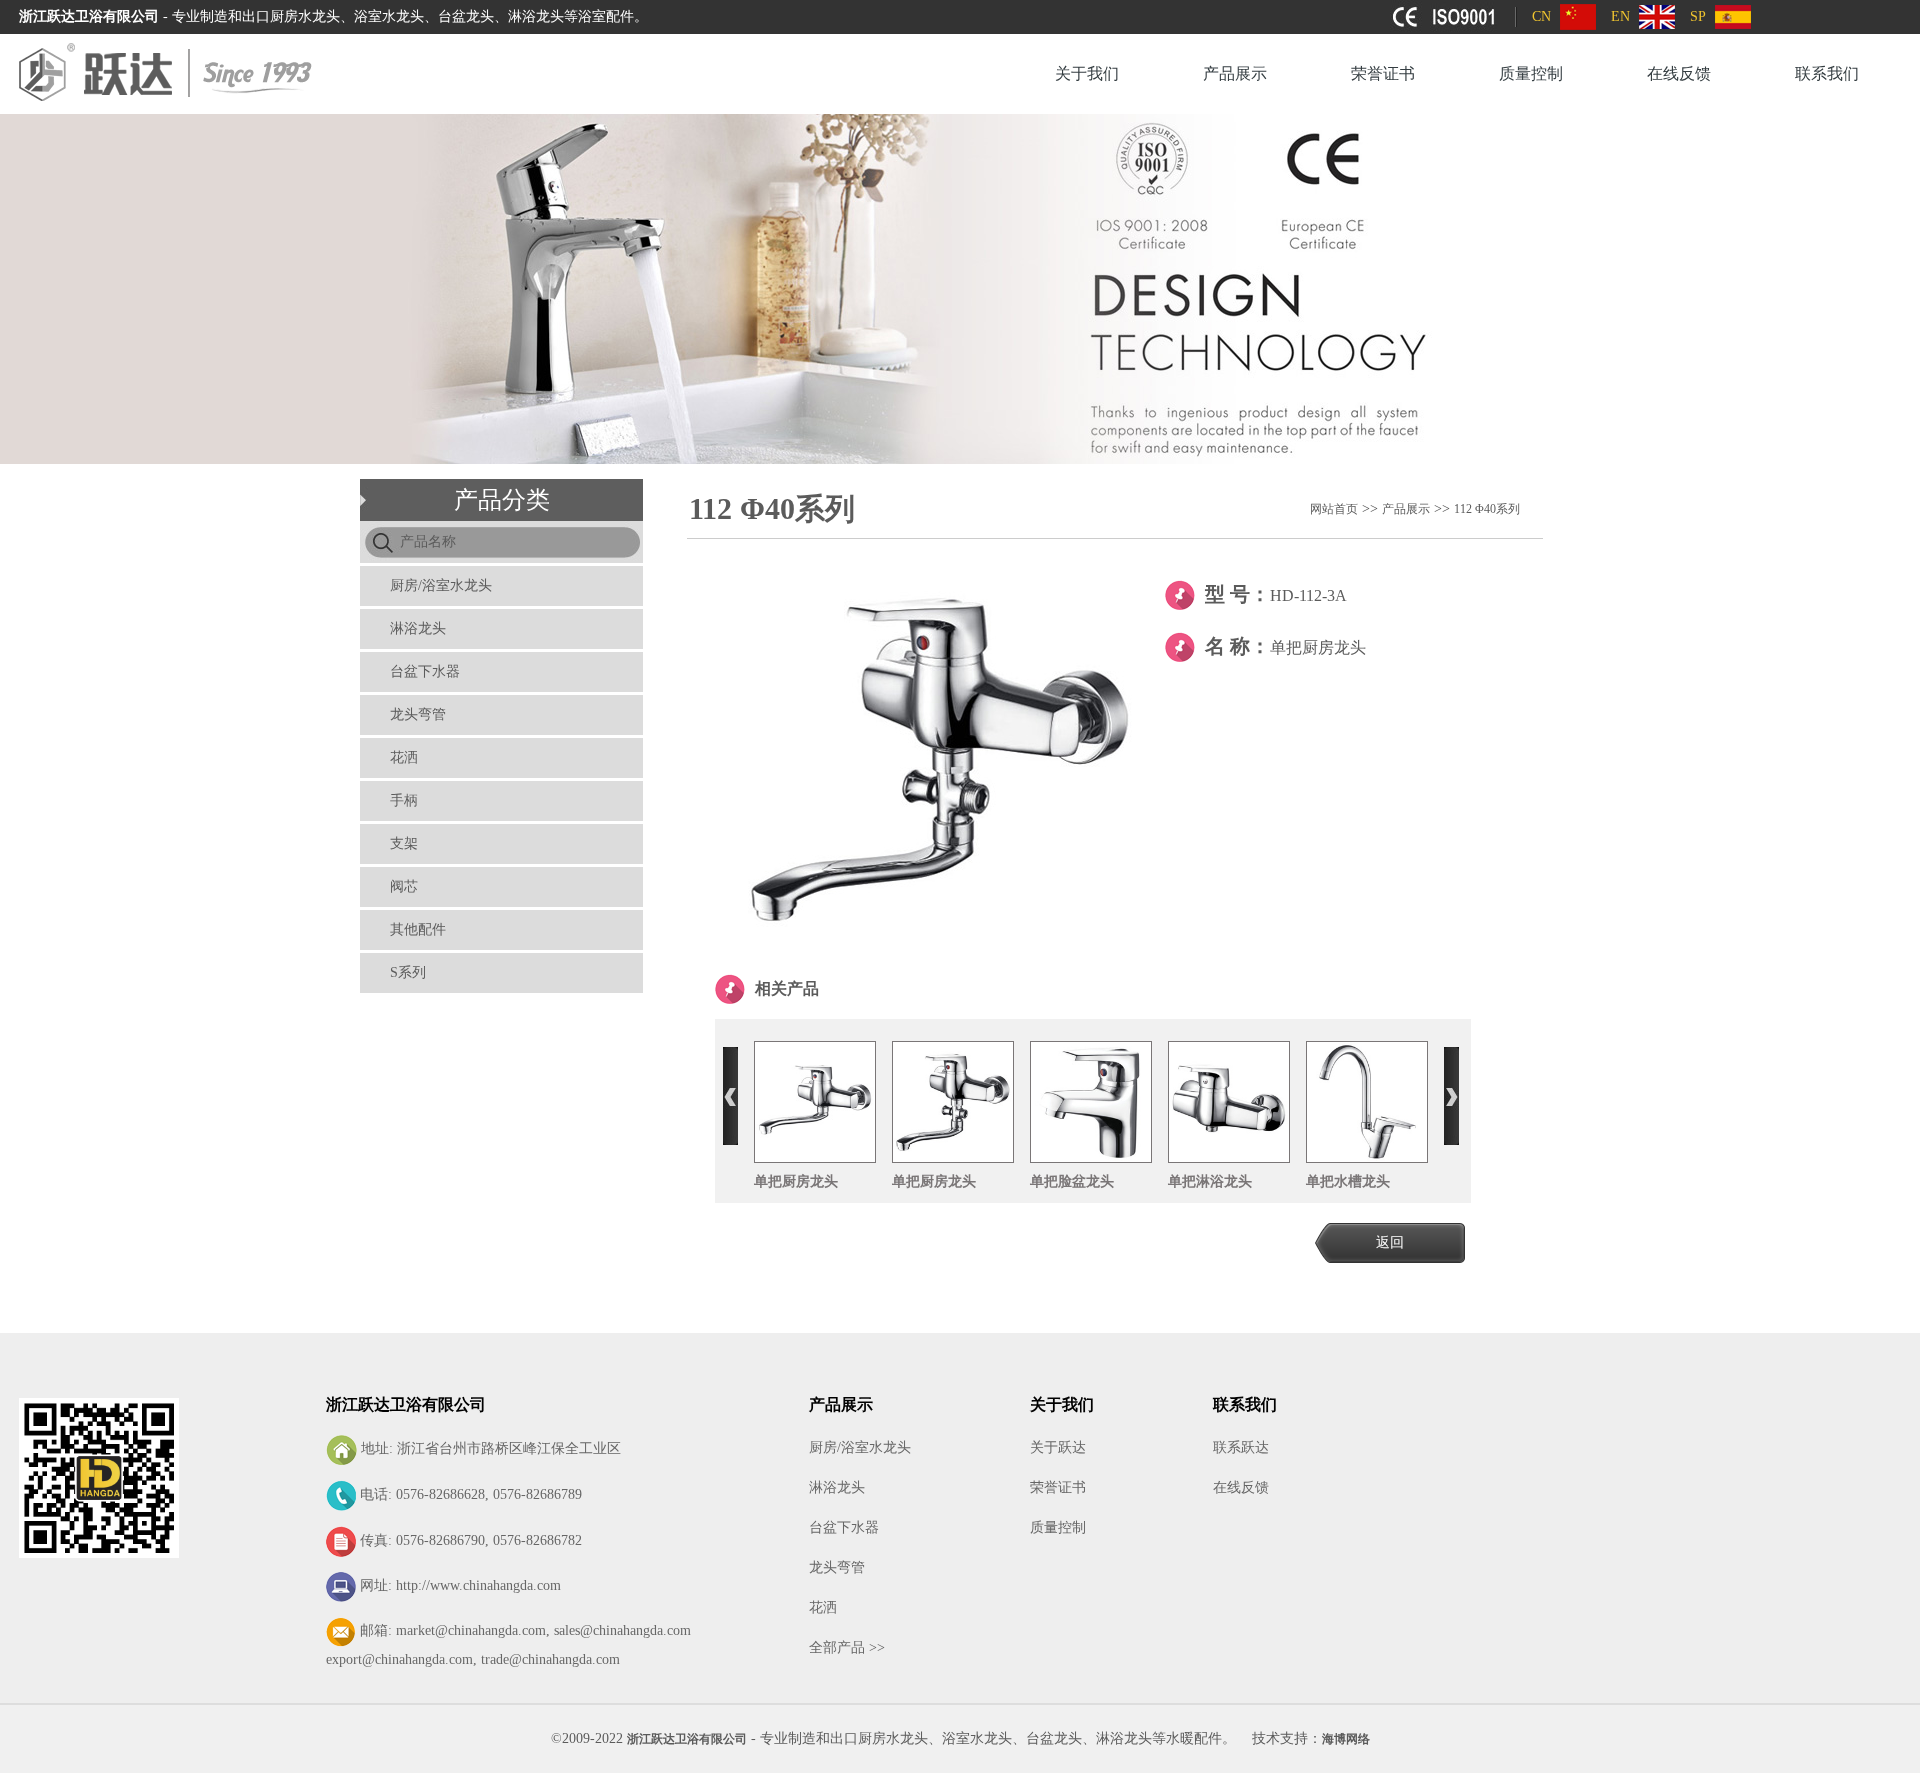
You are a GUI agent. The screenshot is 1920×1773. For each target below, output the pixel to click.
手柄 (404, 800)
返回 (1390, 1242)
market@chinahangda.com (471, 1630)
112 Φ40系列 (1487, 509)
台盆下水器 (425, 671)
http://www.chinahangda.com (478, 1585)
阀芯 (404, 886)
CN (1541, 16)
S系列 (408, 972)
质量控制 (1531, 73)
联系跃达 (1241, 1447)
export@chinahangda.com (399, 1659)
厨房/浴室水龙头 (441, 585)
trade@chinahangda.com (550, 1659)
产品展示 (1235, 73)
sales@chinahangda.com (622, 1630)
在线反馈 (1679, 73)
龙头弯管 (418, 714)
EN (1620, 16)
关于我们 (1087, 73)
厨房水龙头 (893, 1738)
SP (1698, 16)
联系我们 (1827, 73)
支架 (404, 843)
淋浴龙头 (418, 628)
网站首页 (1334, 509)
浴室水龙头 (977, 1738)
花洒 (404, 757)
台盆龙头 (1054, 1738)
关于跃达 (1058, 1447)
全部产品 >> (847, 1647)
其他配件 (418, 929)
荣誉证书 (1383, 73)
